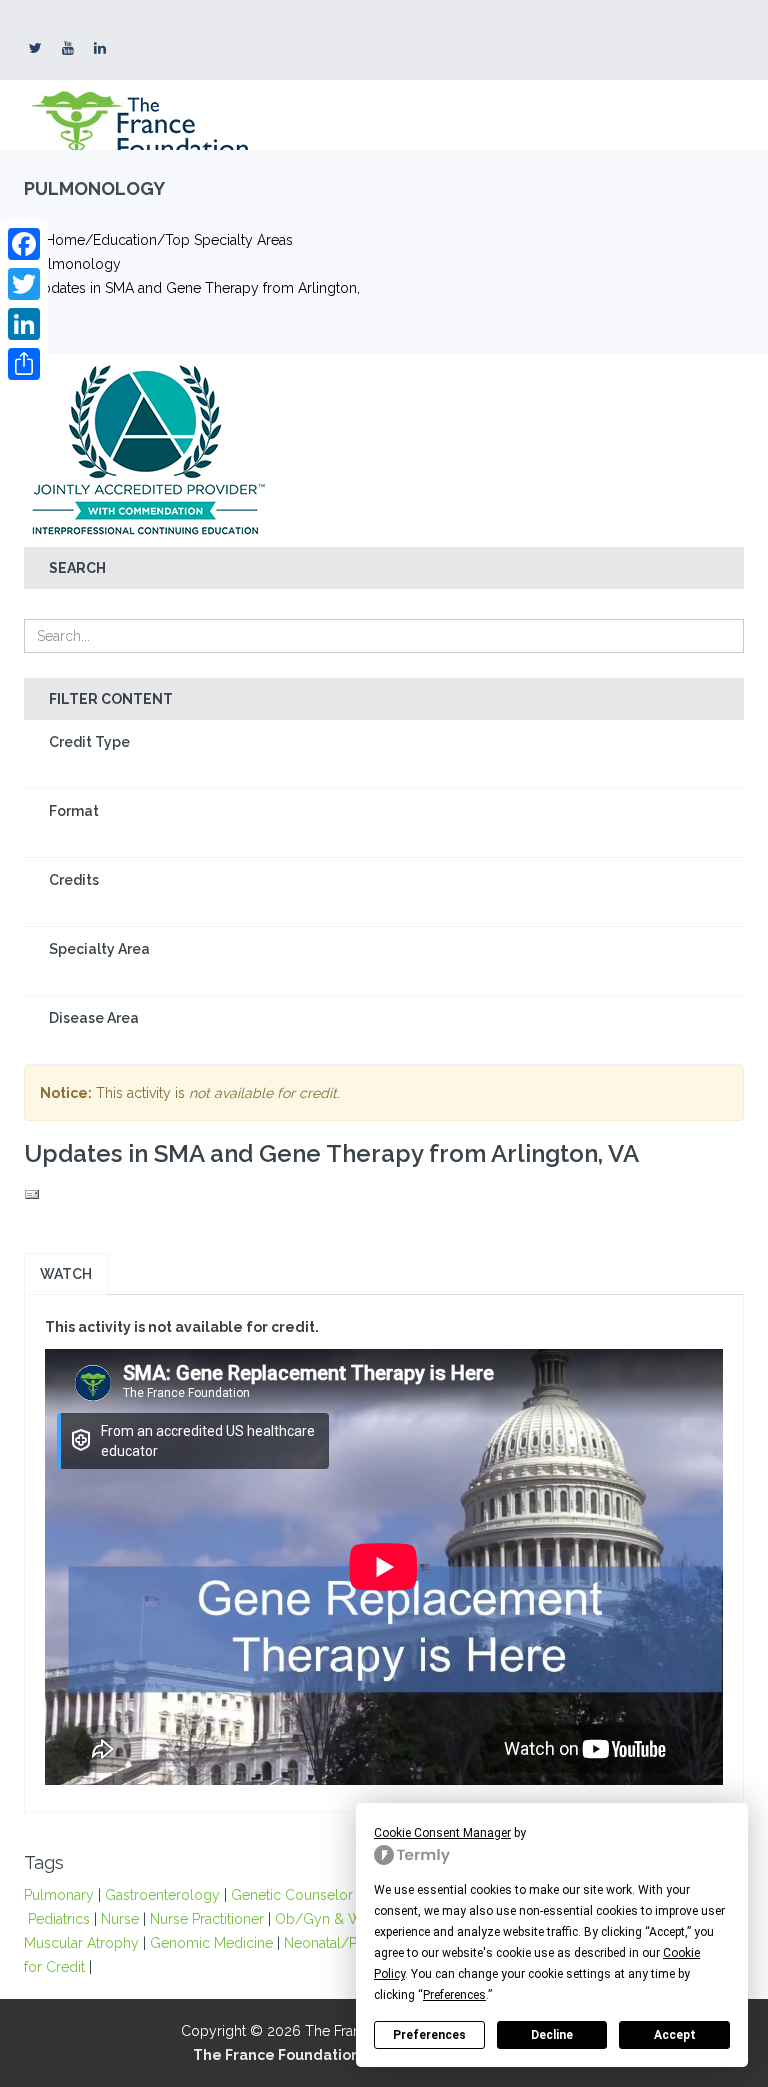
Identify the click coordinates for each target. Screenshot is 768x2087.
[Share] (24, 364)
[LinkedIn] (24, 324)
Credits (74, 880)
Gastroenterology (162, 1895)
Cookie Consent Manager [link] (442, 1833)
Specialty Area (99, 949)
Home (65, 240)
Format (74, 811)
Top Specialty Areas (229, 240)
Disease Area (94, 1018)
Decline (552, 2035)
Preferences (429, 2035)
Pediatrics (59, 1919)
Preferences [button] (454, 1995)
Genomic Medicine (211, 1943)
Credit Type (89, 742)
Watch (66, 1274)
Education (125, 240)
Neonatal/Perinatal (345, 1943)
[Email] (384, 1195)
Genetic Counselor (292, 1895)
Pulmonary (59, 1895)
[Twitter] (24, 284)
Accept (675, 2035)
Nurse (120, 1919)
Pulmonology (76, 264)
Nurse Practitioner (207, 1919)
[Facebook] (24, 244)
